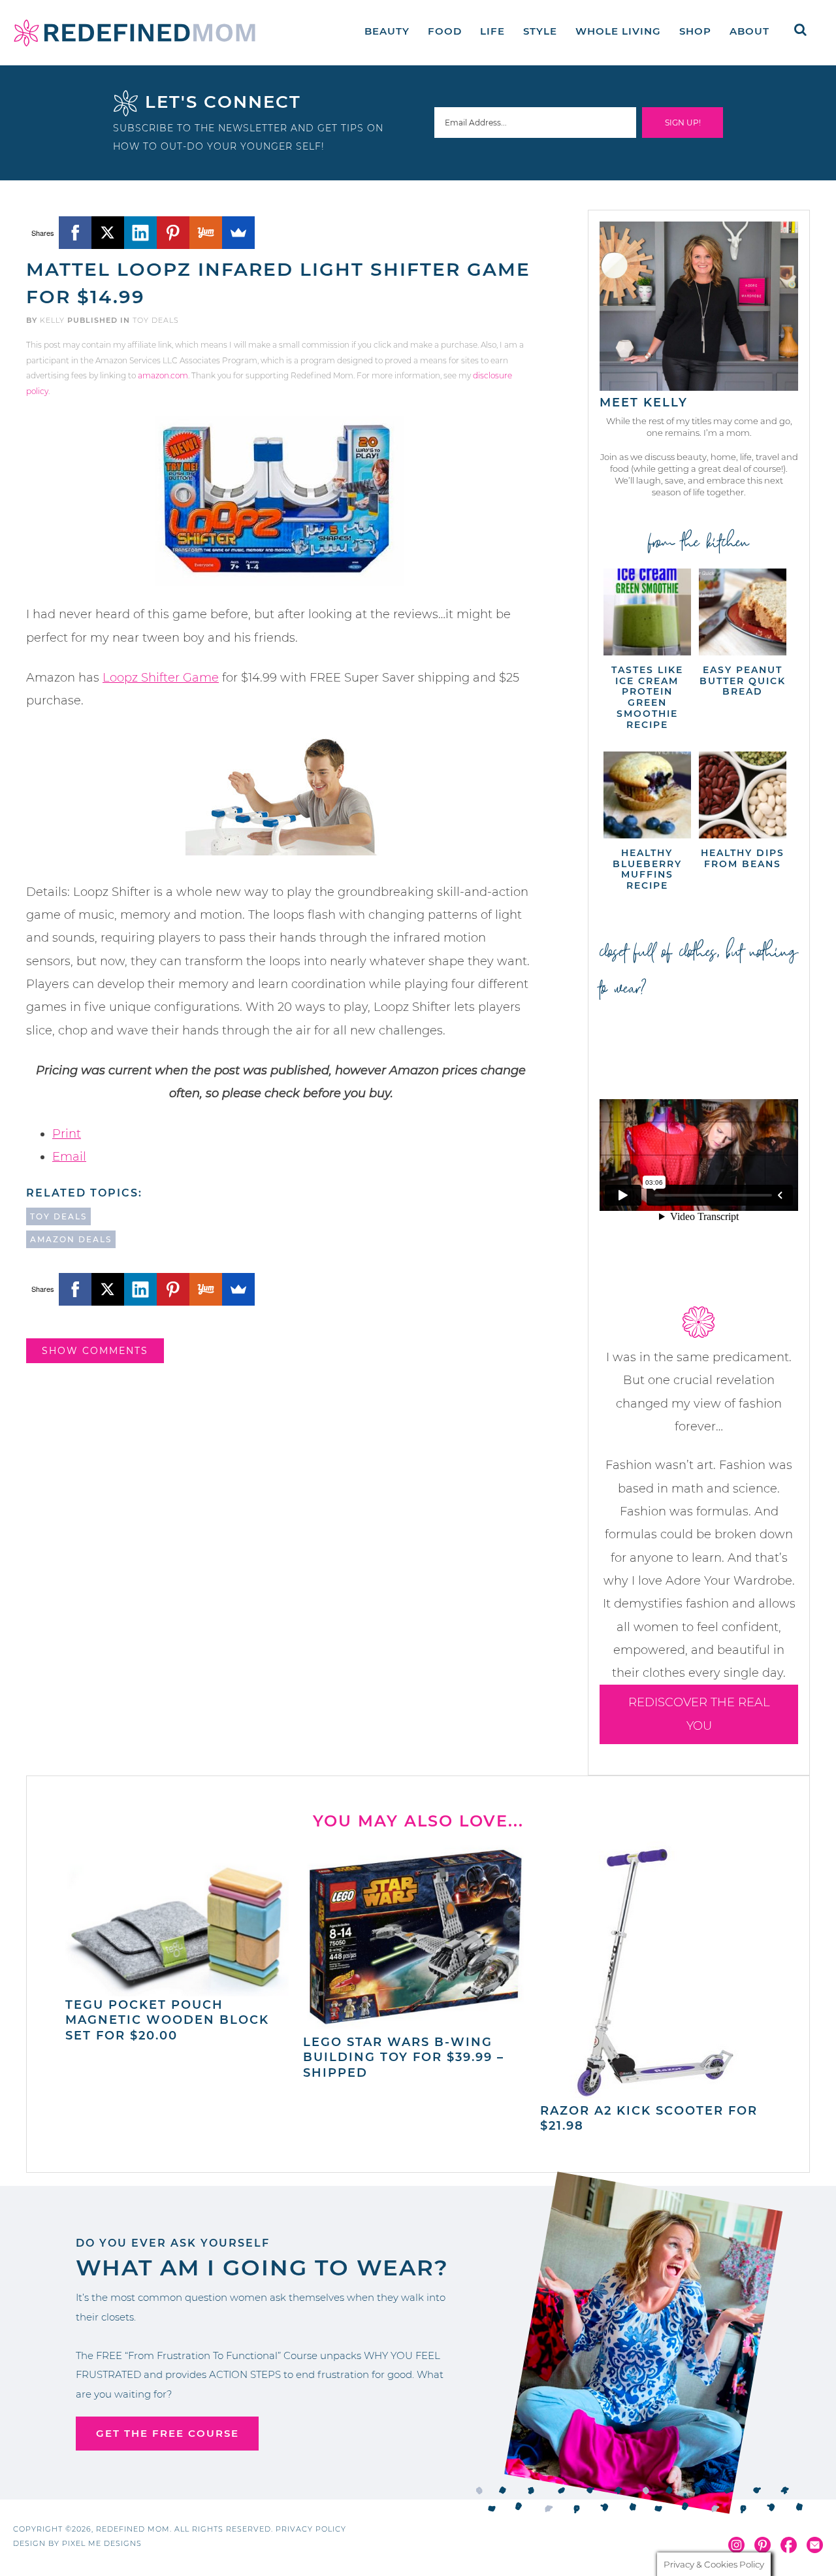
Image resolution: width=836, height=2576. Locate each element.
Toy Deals (156, 320)
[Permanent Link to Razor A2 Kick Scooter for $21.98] (640, 2095)
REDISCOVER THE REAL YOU (699, 1714)
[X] (108, 233)
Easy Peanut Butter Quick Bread (743, 681)
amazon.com (163, 375)
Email (69, 1157)
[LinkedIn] (140, 233)
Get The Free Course (168, 2433)
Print (67, 1134)
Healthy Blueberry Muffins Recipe (647, 869)
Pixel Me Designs (102, 2543)
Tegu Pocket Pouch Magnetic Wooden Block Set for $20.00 (167, 2020)
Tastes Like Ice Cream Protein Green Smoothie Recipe (647, 697)
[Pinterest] (173, 233)
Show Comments (95, 1351)
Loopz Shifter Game (161, 678)
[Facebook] (75, 233)
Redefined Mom (135, 33)
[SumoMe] (238, 233)
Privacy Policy (311, 2529)
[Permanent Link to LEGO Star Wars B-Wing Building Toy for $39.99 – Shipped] (415, 2026)
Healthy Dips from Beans (743, 858)
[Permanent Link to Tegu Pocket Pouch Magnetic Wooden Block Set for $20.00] (177, 1990)
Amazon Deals (71, 1239)
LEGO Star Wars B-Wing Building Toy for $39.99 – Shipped (404, 2057)
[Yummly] (206, 233)
